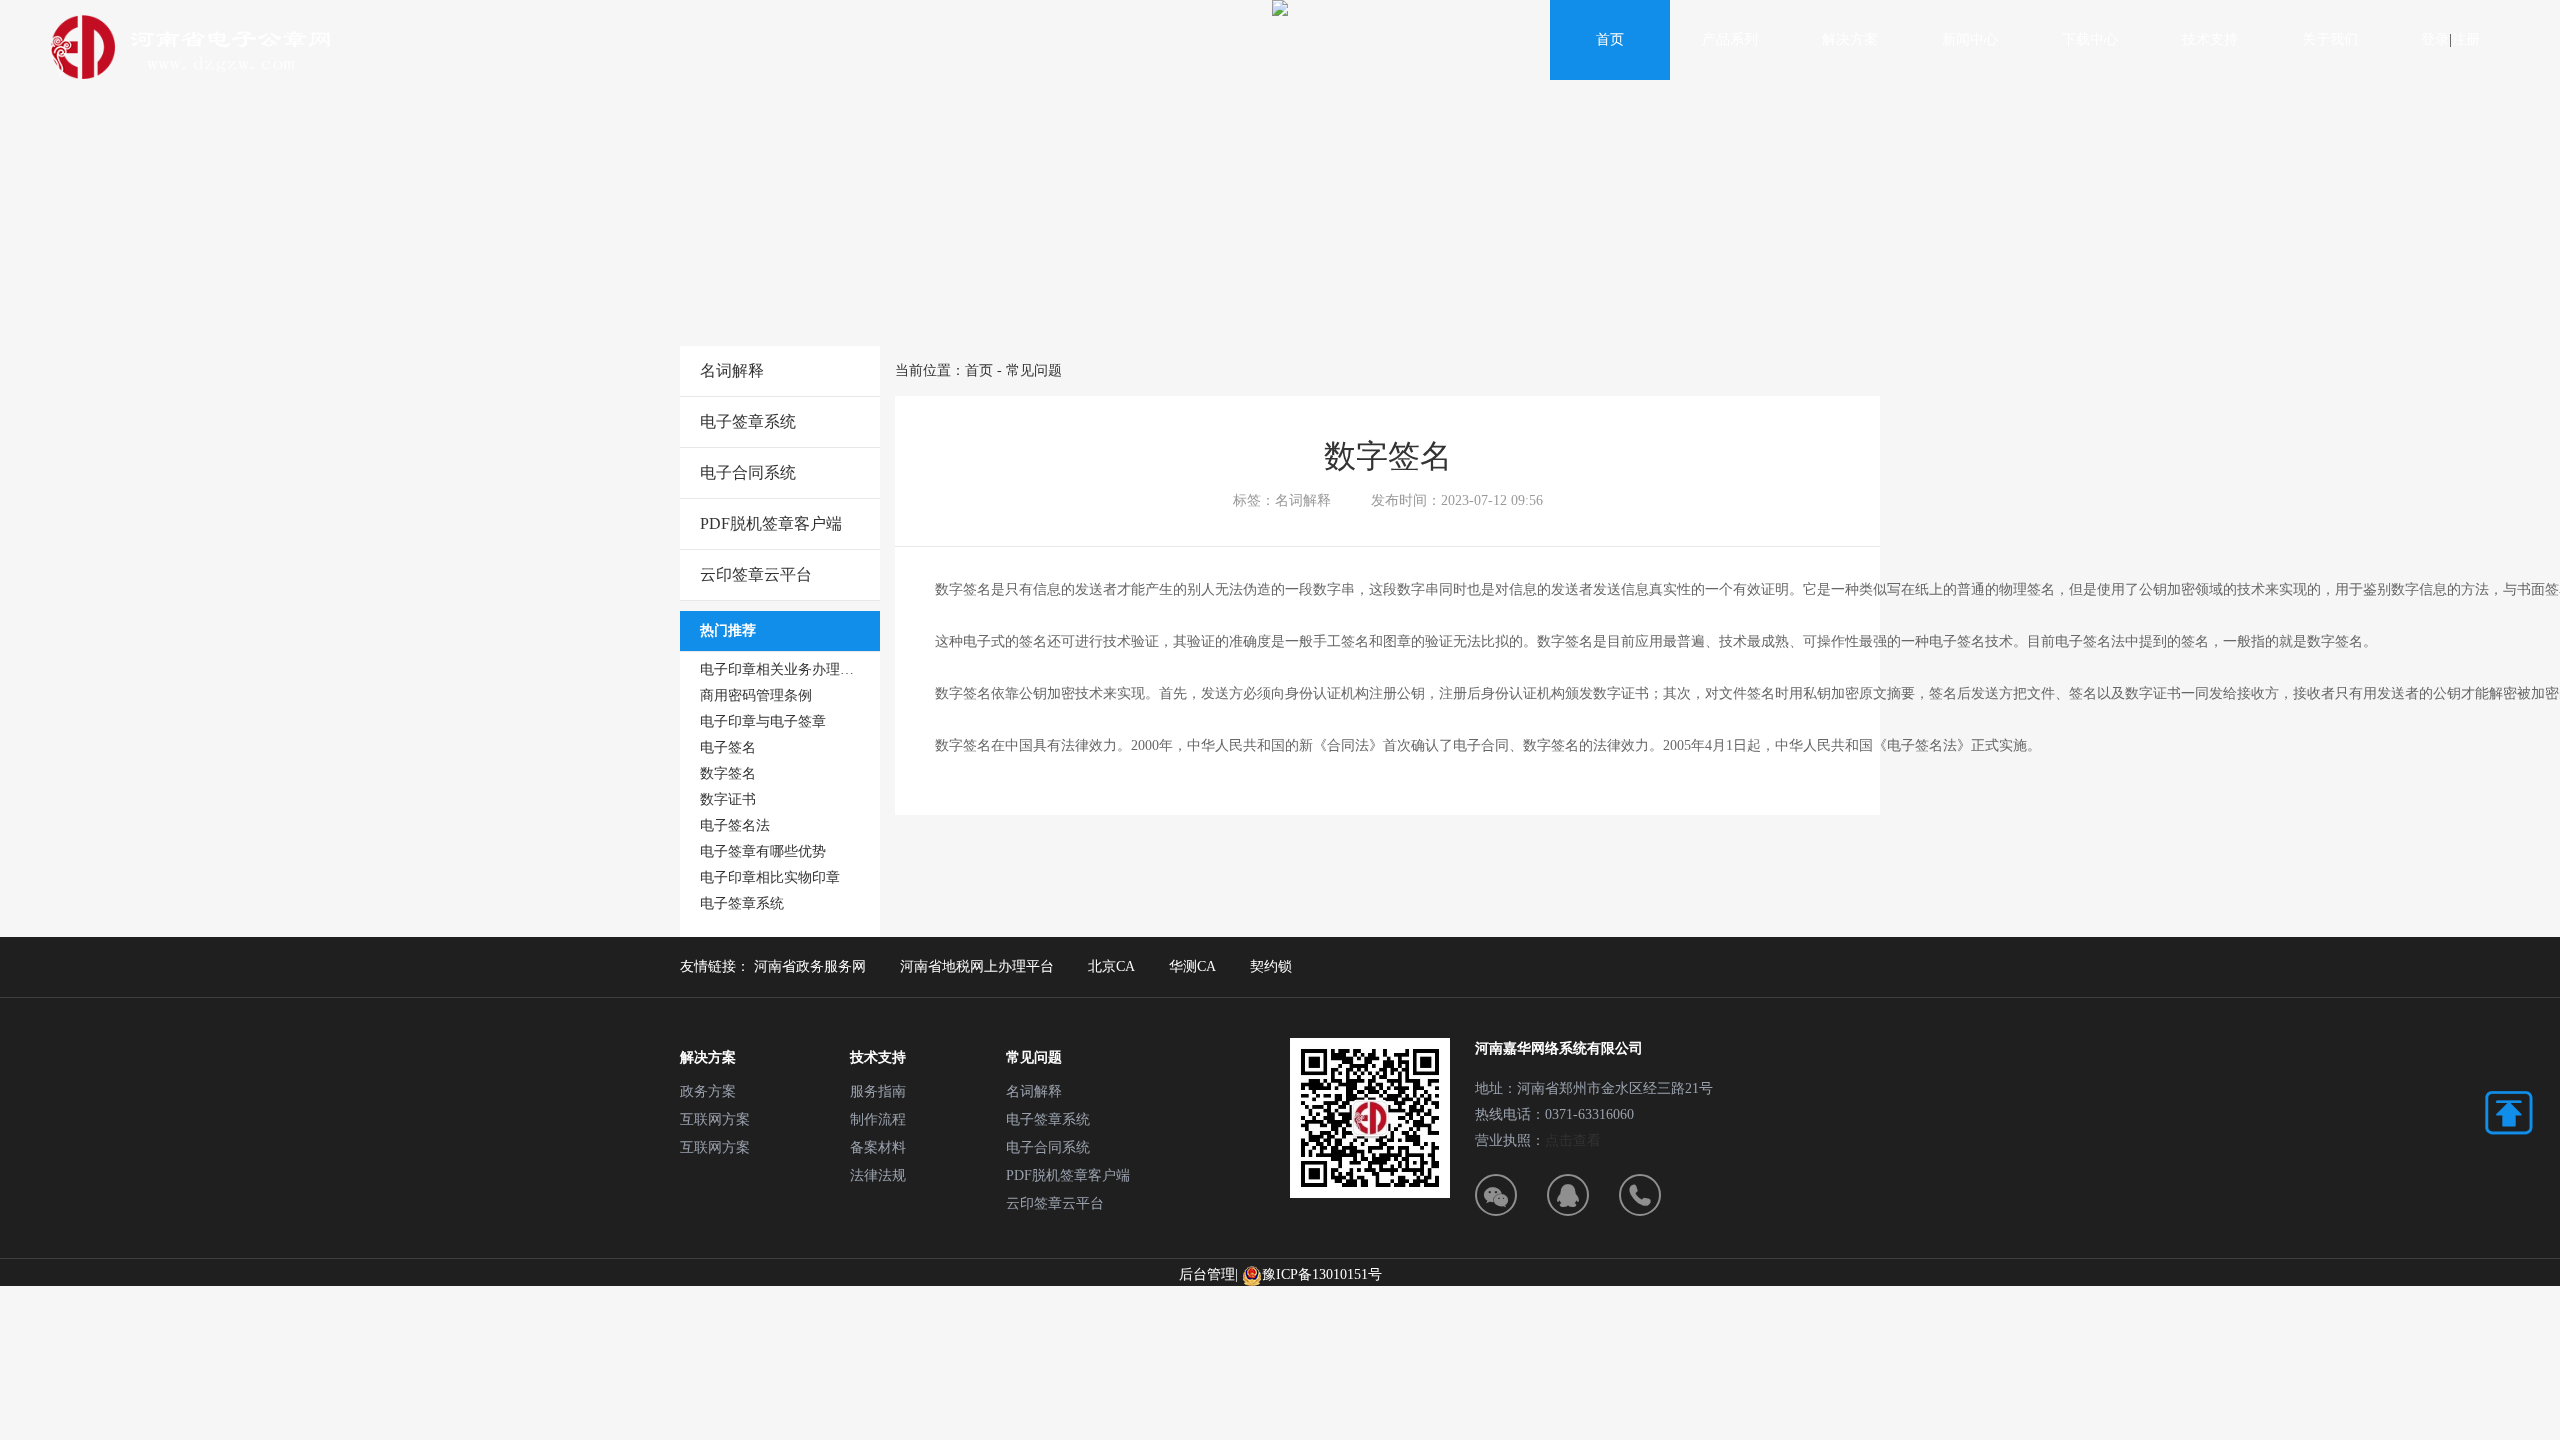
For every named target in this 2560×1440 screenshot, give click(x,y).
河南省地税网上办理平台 (977, 966)
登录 (2435, 39)
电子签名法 (735, 825)
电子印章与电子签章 (763, 721)
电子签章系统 (748, 421)
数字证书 (728, 799)
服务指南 (878, 1091)
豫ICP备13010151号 (1322, 1274)
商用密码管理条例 (756, 695)
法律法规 (878, 1175)
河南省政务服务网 (810, 966)
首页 (1610, 39)
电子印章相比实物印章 (770, 877)
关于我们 (2330, 39)
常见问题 (1034, 370)
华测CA (1192, 966)
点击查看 (1573, 1140)
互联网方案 (715, 1119)
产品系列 (1730, 39)
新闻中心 (1970, 39)
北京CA (1111, 966)
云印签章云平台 (756, 574)
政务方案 (708, 1091)
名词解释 (732, 370)
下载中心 (2090, 39)
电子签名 (728, 747)
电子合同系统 (748, 472)
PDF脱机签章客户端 (771, 523)
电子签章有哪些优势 (763, 851)
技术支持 (2210, 39)
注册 (2466, 39)
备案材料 (878, 1147)
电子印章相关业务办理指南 (784, 669)
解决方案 (1850, 39)
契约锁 (1271, 966)
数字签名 (728, 773)
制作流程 (878, 1119)
